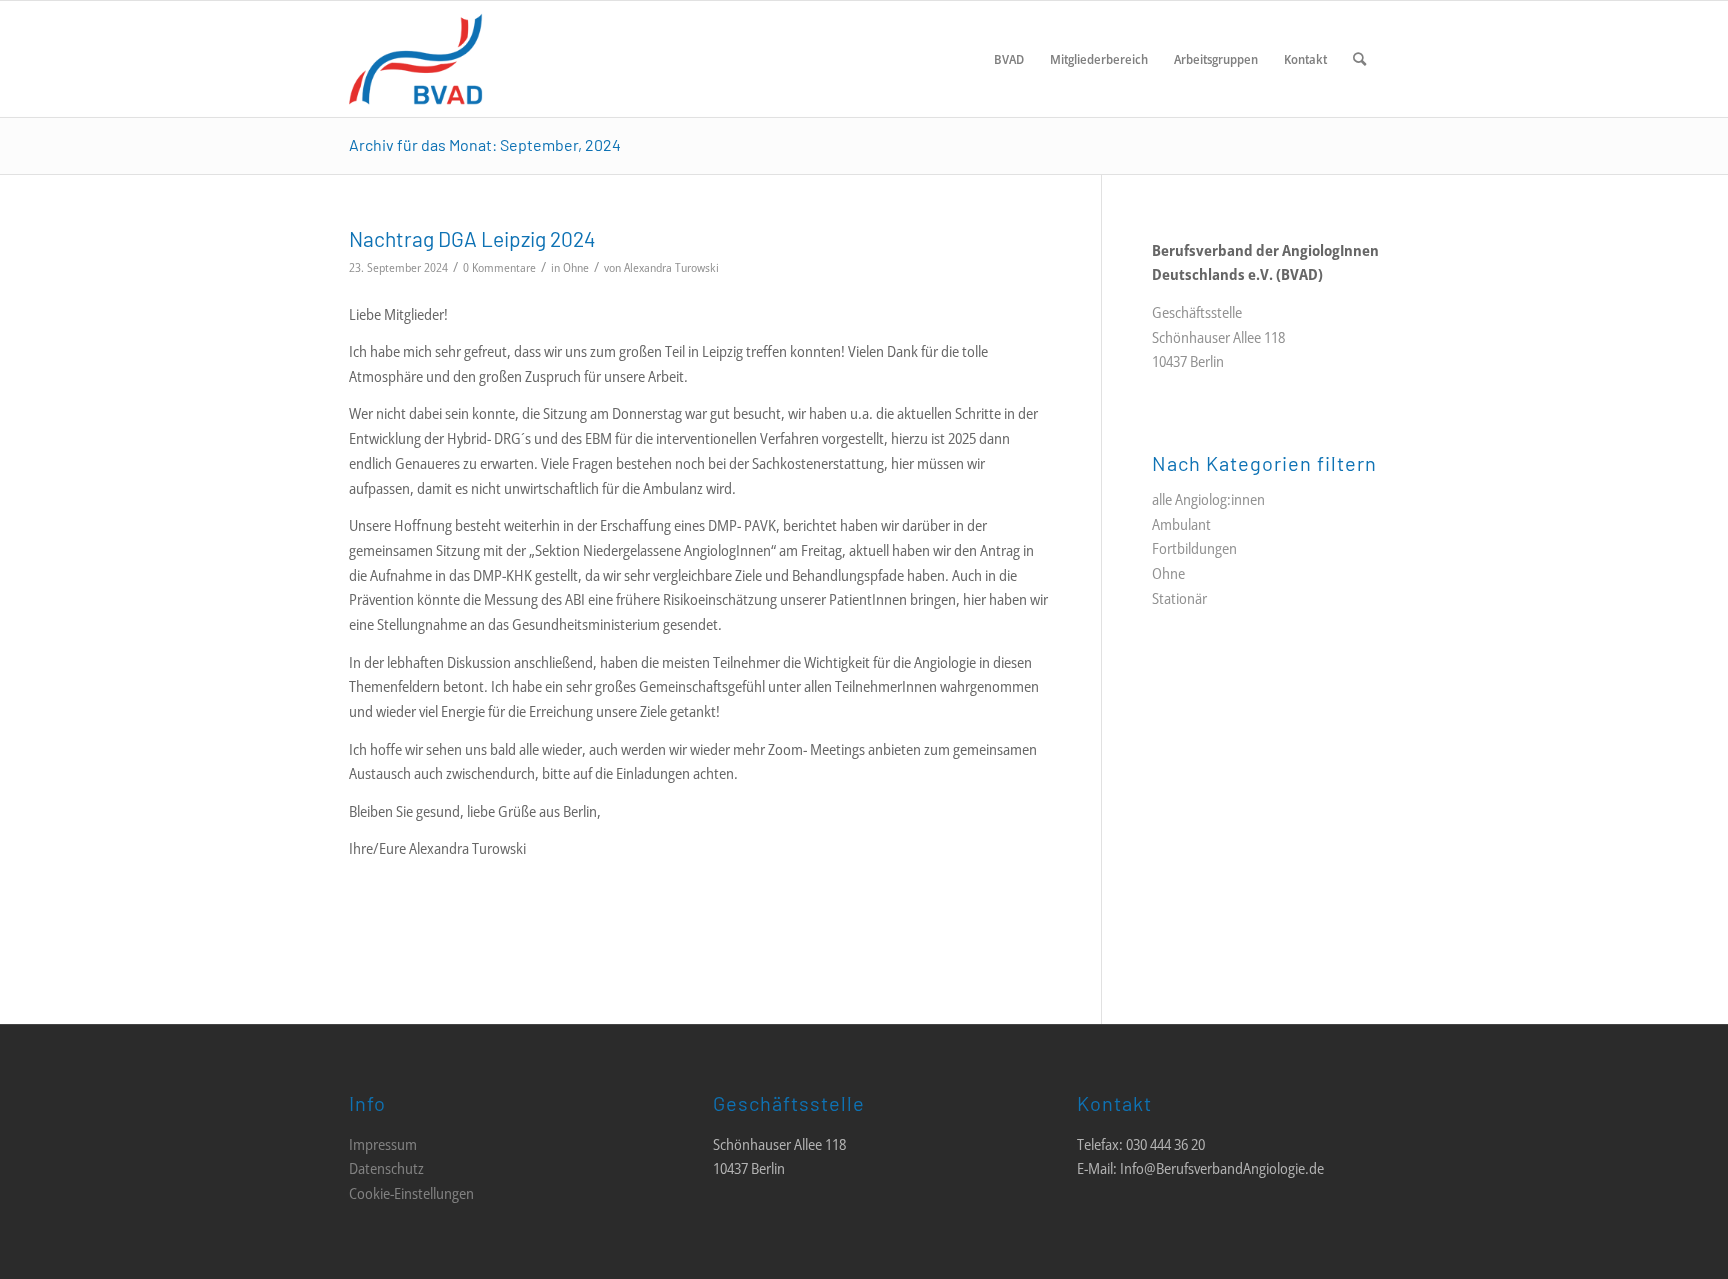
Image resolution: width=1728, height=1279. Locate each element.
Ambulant (1181, 524)
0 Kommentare (499, 267)
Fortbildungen (1194, 548)
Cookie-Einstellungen (411, 1193)
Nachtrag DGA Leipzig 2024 (472, 238)
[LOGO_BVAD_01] (475, 59)
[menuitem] (1009, 59)
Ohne (576, 267)
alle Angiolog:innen (1208, 499)
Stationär (1179, 598)
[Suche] (1359, 59)
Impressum (383, 1144)
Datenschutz (386, 1168)
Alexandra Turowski (671, 267)
